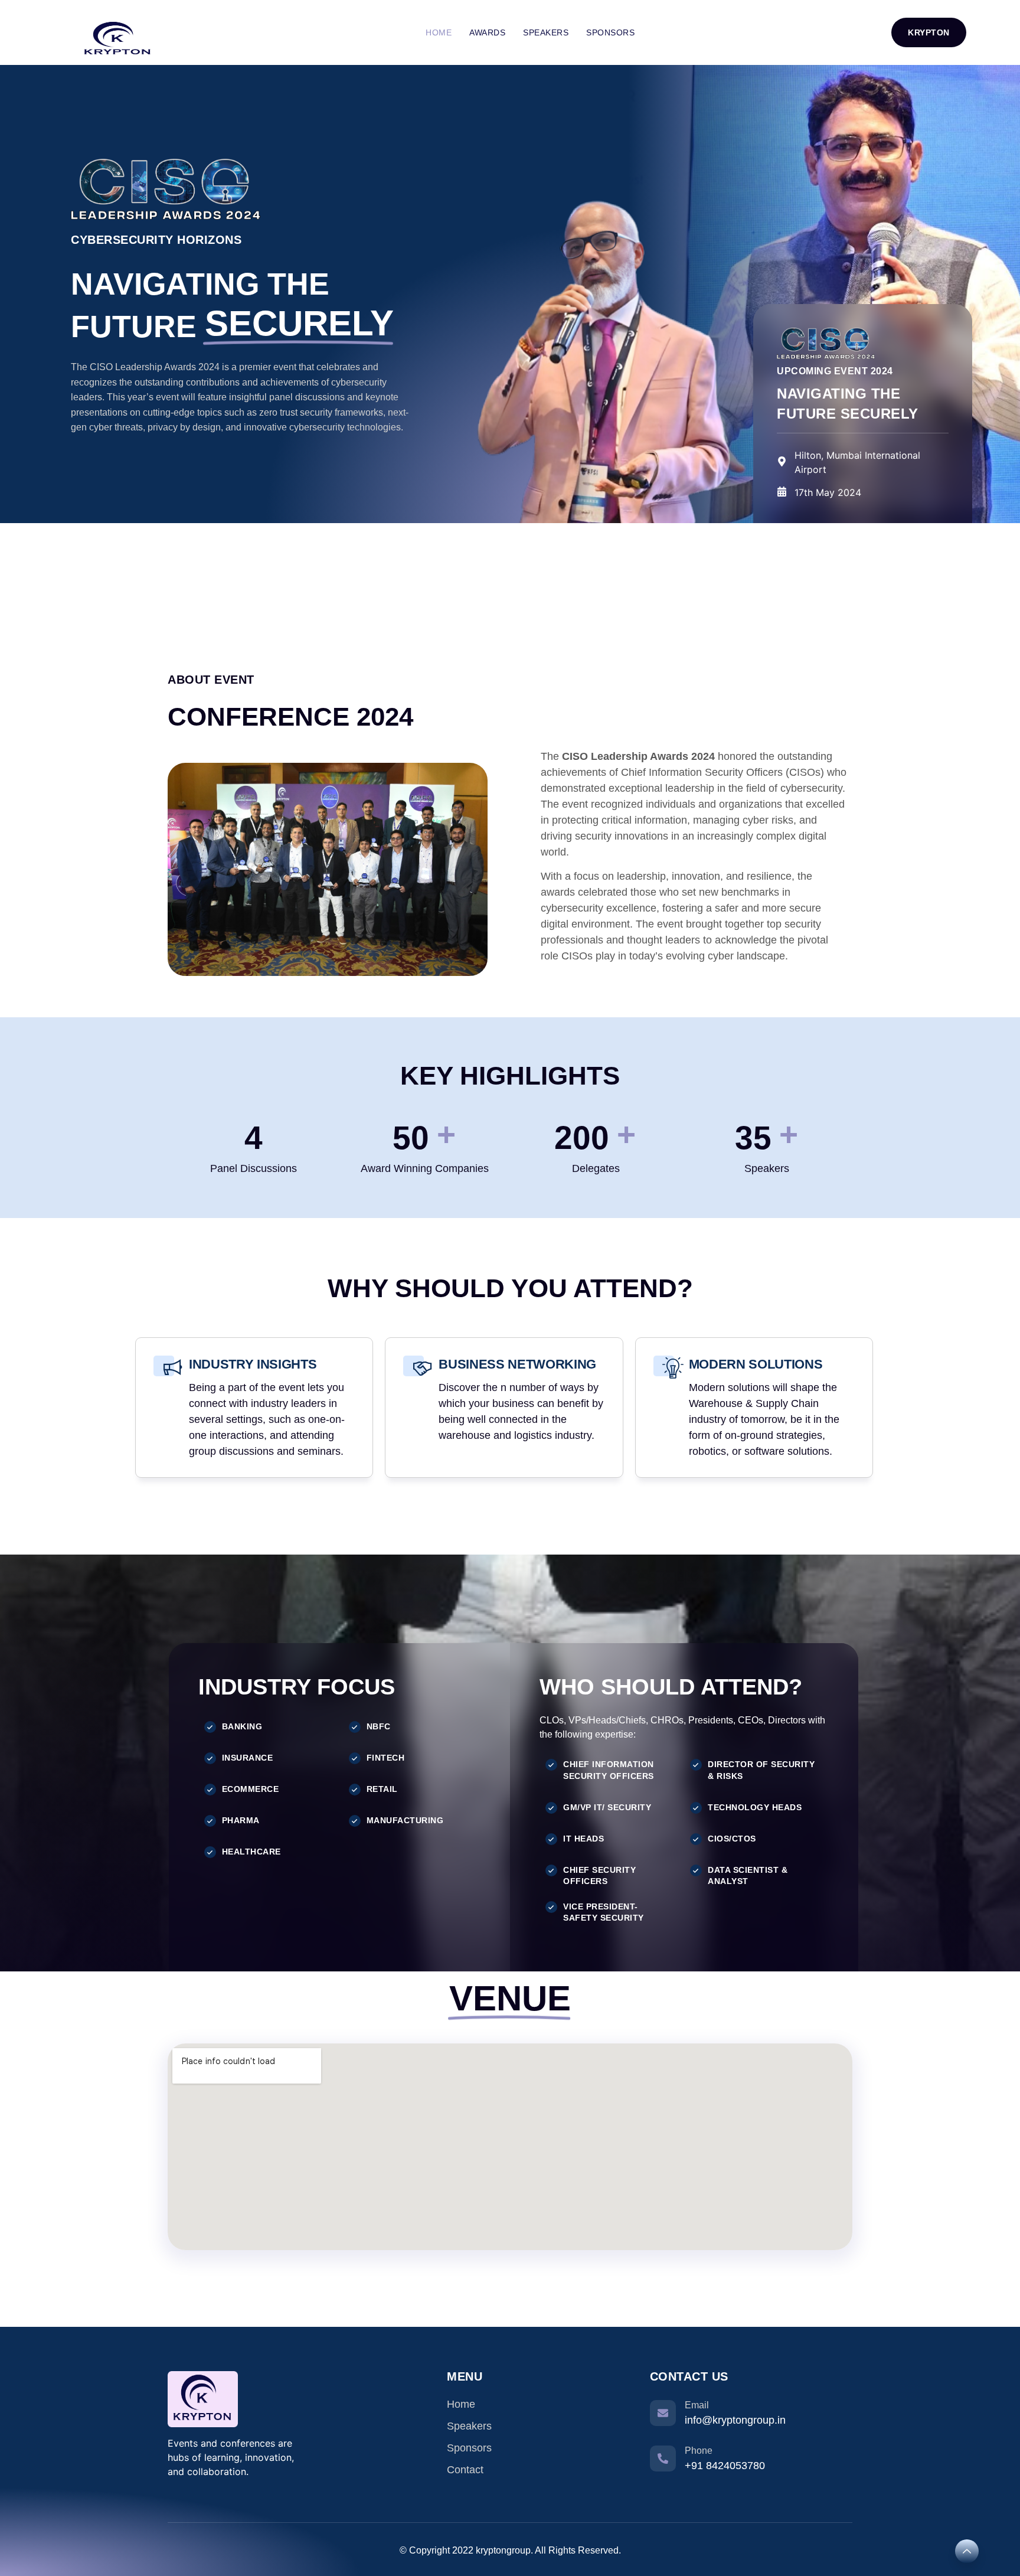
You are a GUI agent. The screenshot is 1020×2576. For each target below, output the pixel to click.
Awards (487, 32)
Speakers (546, 32)
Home (439, 32)
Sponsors (610, 32)
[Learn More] (967, 2551)
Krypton (929, 32)
